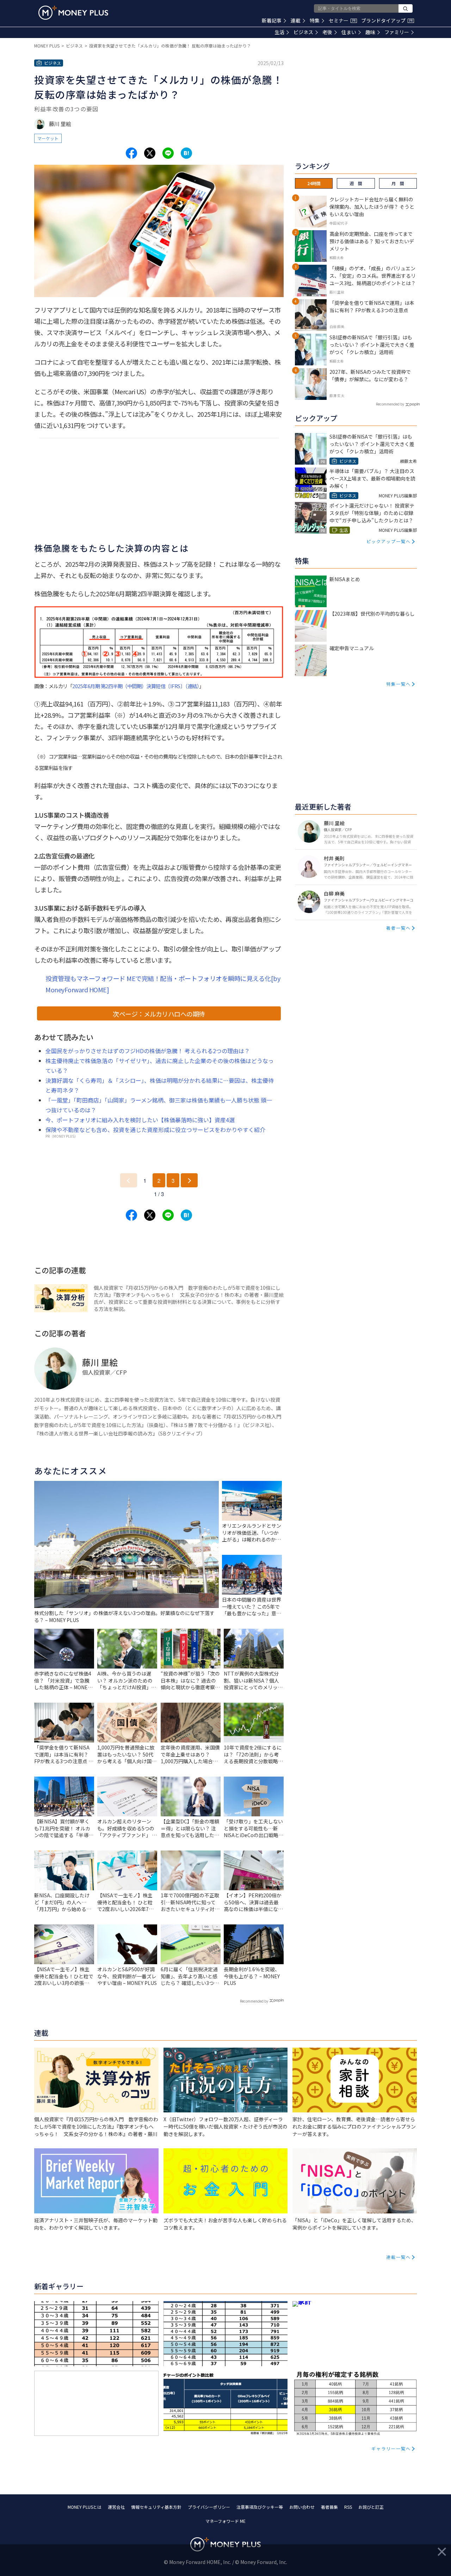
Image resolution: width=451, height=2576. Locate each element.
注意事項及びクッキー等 (260, 2507)
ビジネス (303, 32)
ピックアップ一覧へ (389, 541)
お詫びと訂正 (371, 2507)
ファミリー (397, 32)
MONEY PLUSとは (85, 2507)
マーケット (48, 138)
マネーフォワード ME (225, 2521)
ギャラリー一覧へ (391, 2448)
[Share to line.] (168, 153)
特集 (315, 20)
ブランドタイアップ (387, 20)
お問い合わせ (302, 2507)
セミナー (342, 20)
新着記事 (272, 20)
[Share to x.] (150, 153)
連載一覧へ (399, 2257)
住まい (349, 32)
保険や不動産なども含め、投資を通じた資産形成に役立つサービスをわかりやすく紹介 (155, 1130)
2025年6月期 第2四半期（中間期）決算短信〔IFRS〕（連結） (136, 686)
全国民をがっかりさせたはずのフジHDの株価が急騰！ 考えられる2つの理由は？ (148, 1051)
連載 (296, 20)
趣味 (370, 32)
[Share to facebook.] (131, 153)
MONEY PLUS (47, 46)
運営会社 (116, 2507)
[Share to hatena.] (186, 153)
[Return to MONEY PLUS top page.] (73, 13)
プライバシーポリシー (209, 2507)
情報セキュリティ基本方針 (156, 2507)
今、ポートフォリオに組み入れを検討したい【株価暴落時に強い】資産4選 (140, 1120)
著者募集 (329, 2507)
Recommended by (254, 2001)
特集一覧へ (399, 684)
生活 (279, 32)
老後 (327, 32)
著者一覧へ (399, 928)
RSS (348, 2507)
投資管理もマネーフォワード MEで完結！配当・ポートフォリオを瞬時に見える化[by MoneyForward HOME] (163, 984)
